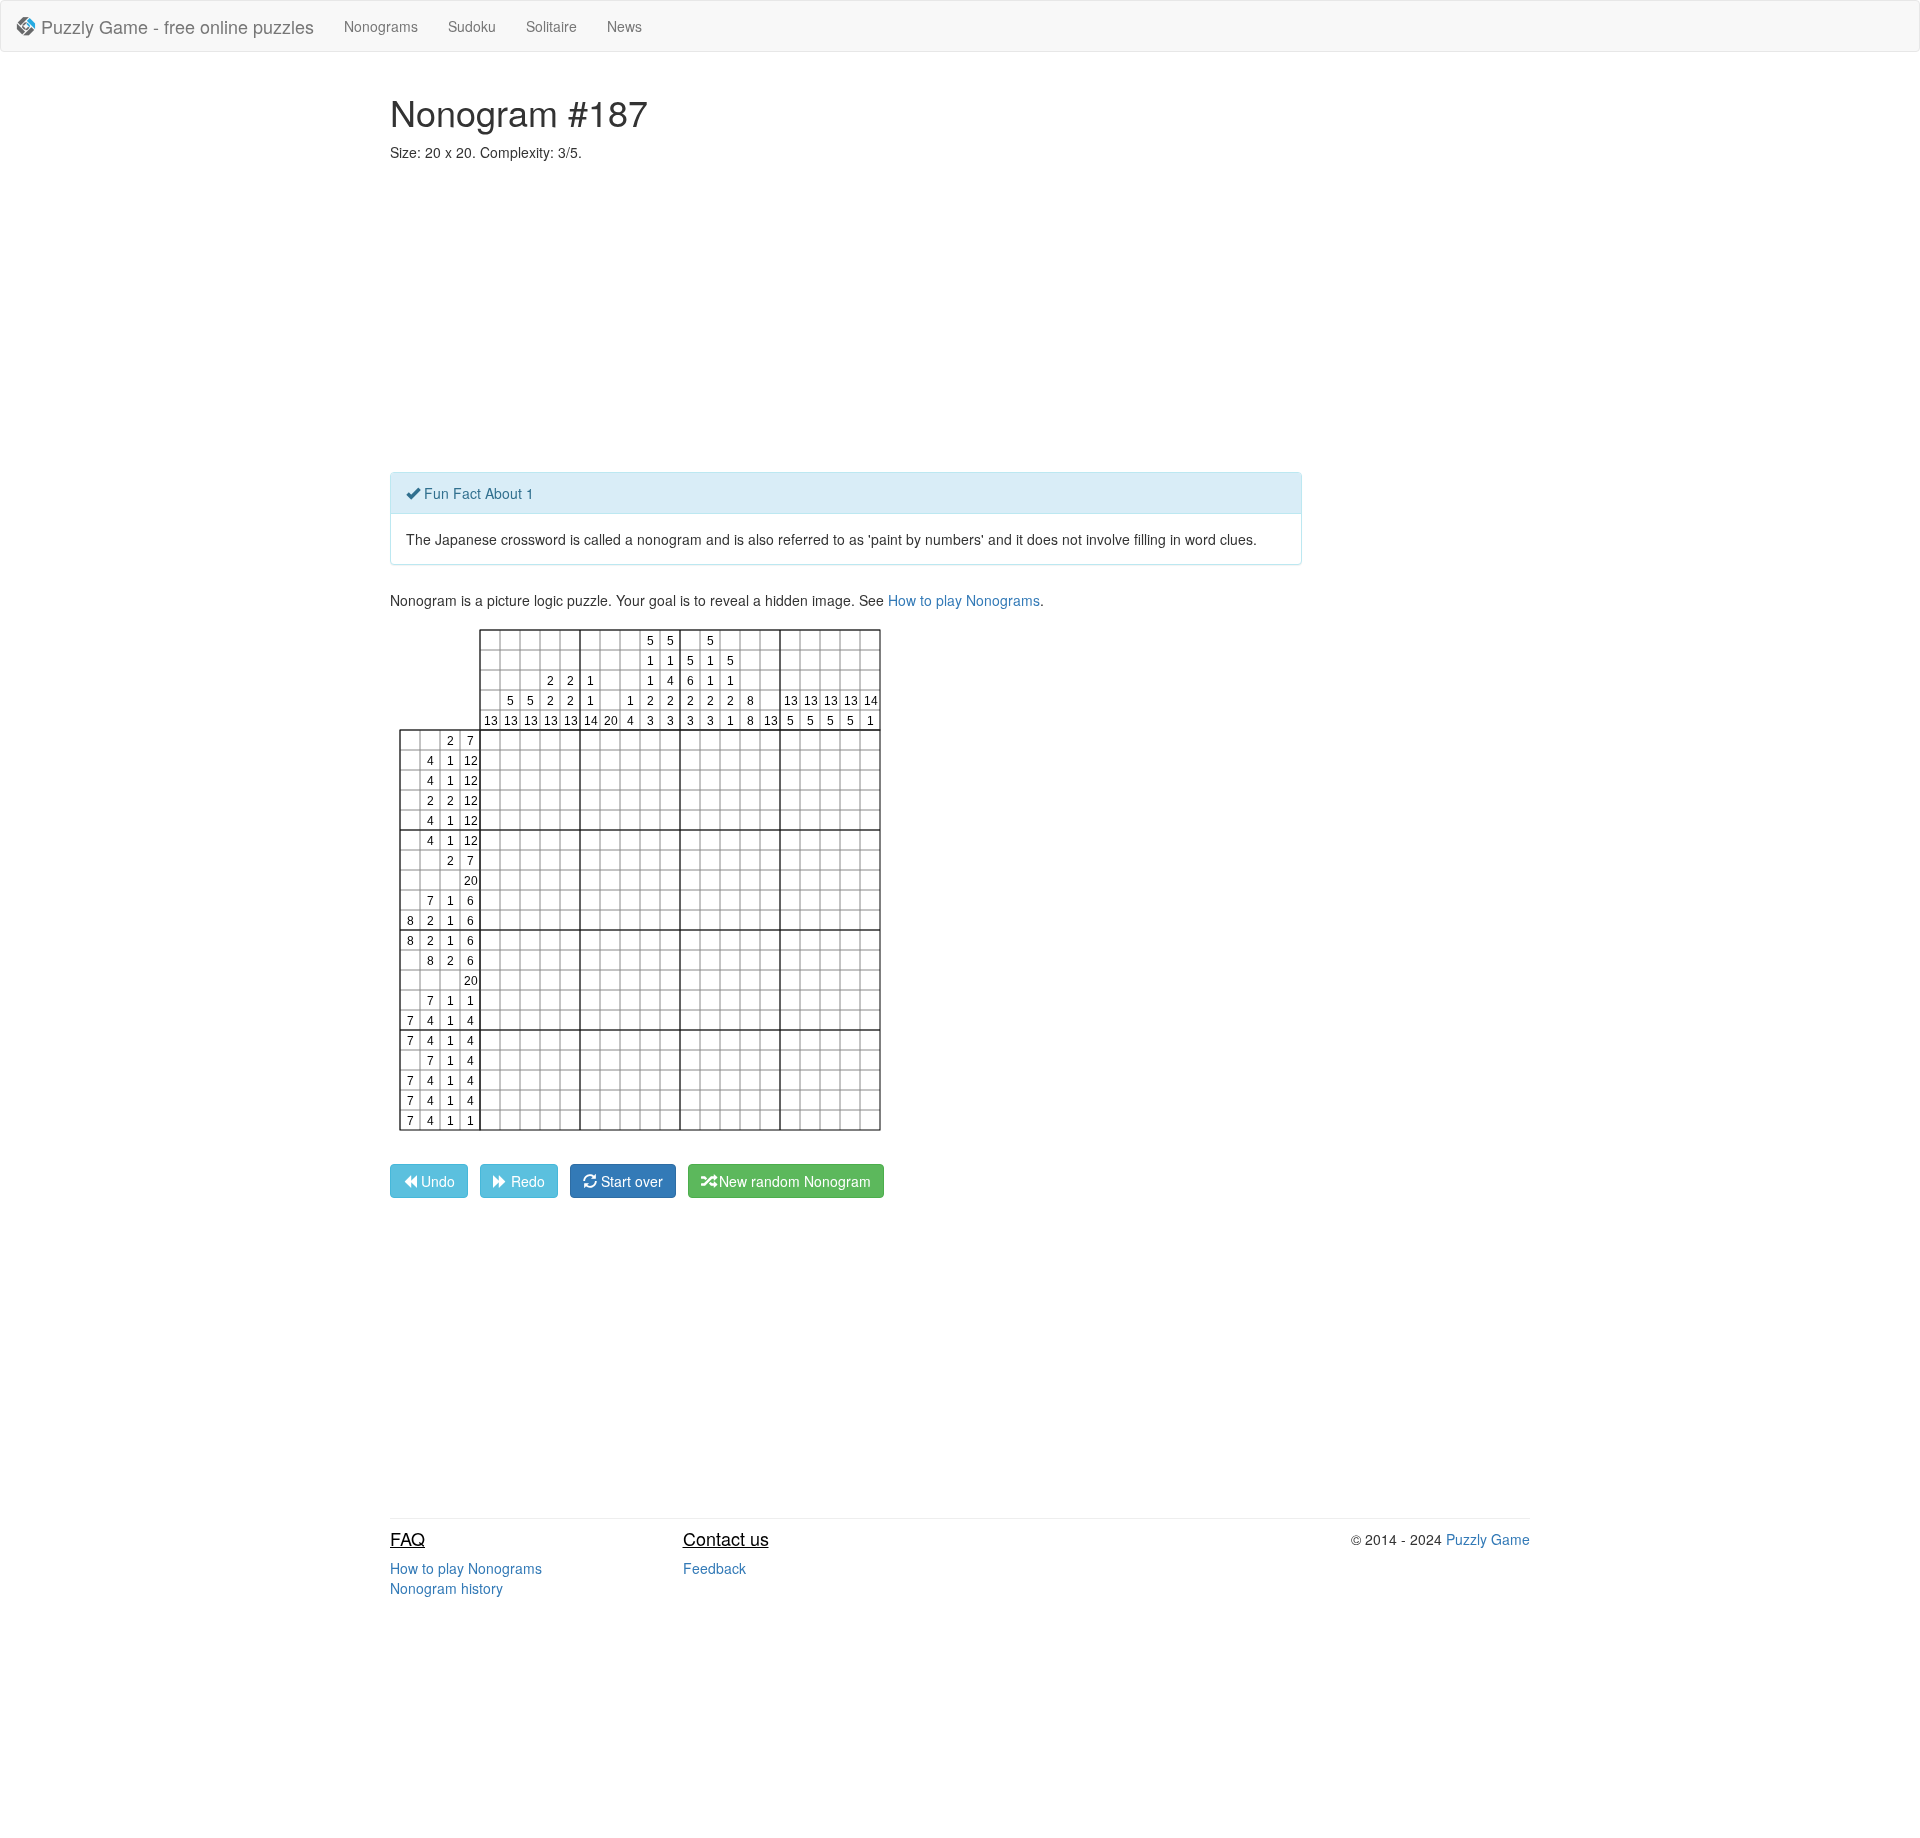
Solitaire (551, 26)
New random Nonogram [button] (793, 1181)
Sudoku (472, 26)
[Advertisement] (960, 322)
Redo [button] (526, 1181)
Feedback (714, 1568)
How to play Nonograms (964, 600)
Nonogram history (446, 1588)
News (624, 26)
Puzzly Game (1488, 1539)
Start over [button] (630, 1181)
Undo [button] (436, 1181)
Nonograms (381, 26)
